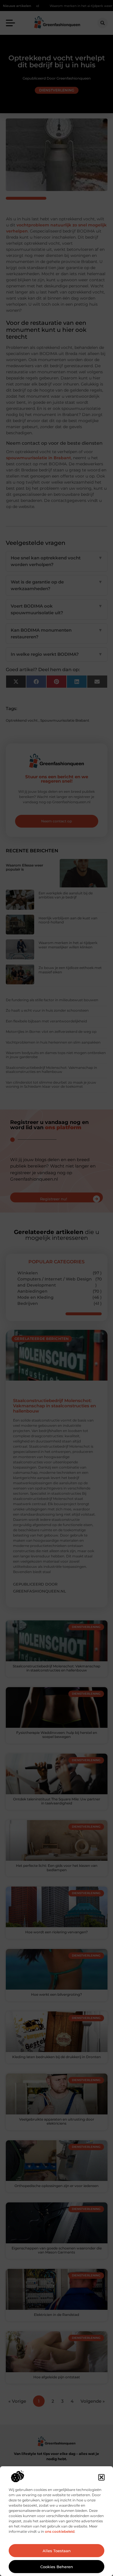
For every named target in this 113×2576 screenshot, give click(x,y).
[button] (101, 2477)
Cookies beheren (57, 2567)
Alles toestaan (57, 2551)
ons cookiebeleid (60, 2531)
